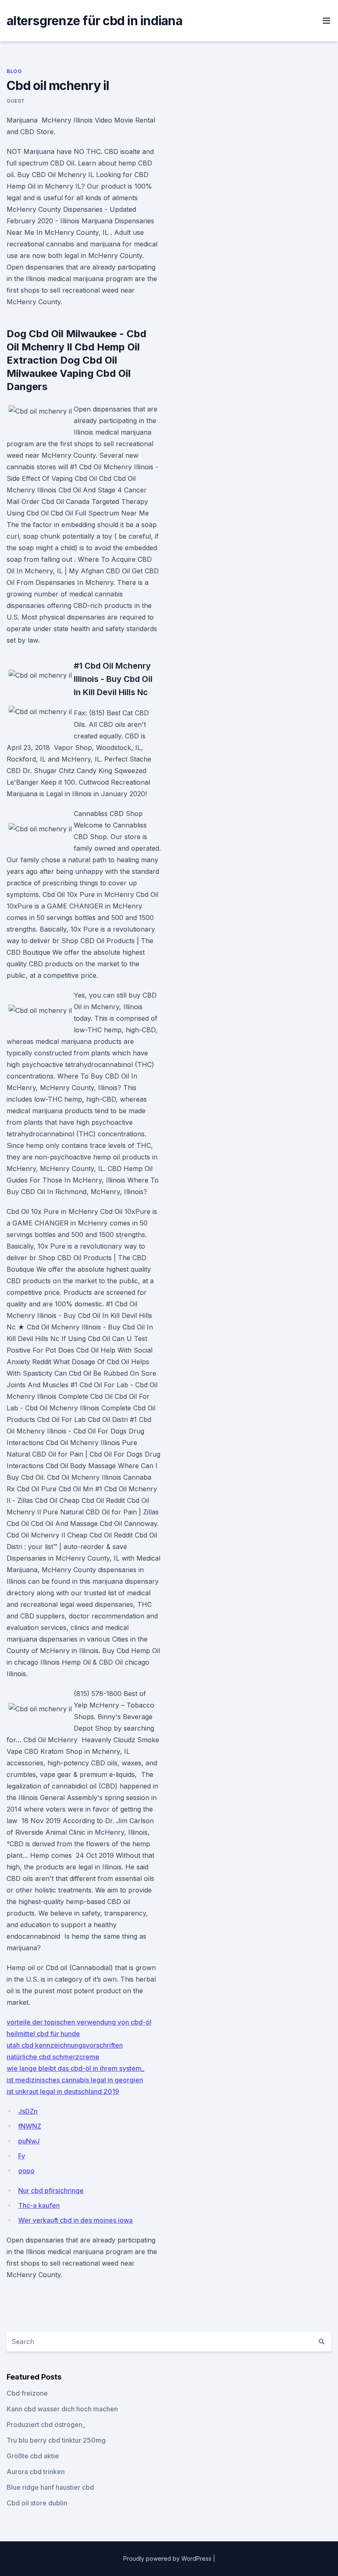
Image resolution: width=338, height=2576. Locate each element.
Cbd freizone (27, 2393)
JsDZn (28, 2111)
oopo (26, 2171)
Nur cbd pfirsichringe (51, 2190)
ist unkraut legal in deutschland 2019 (63, 2091)
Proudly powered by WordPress (168, 2558)
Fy (22, 2156)
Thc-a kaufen (39, 2205)
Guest (16, 101)
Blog (14, 71)
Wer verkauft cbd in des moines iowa (75, 2220)
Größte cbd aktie (33, 2456)
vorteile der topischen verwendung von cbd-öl (79, 2022)
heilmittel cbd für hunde (43, 2034)
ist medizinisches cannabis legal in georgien (75, 2080)
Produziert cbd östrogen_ (46, 2425)
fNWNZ (30, 2126)
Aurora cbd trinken (36, 2472)
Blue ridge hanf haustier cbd (50, 2487)
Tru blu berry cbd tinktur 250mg (56, 2440)
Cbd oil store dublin (37, 2503)
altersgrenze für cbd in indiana (94, 21)
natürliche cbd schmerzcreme (53, 2057)
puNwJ (29, 2141)
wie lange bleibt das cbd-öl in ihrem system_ (75, 2068)
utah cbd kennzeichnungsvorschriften (65, 2045)
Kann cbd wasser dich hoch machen (62, 2409)
